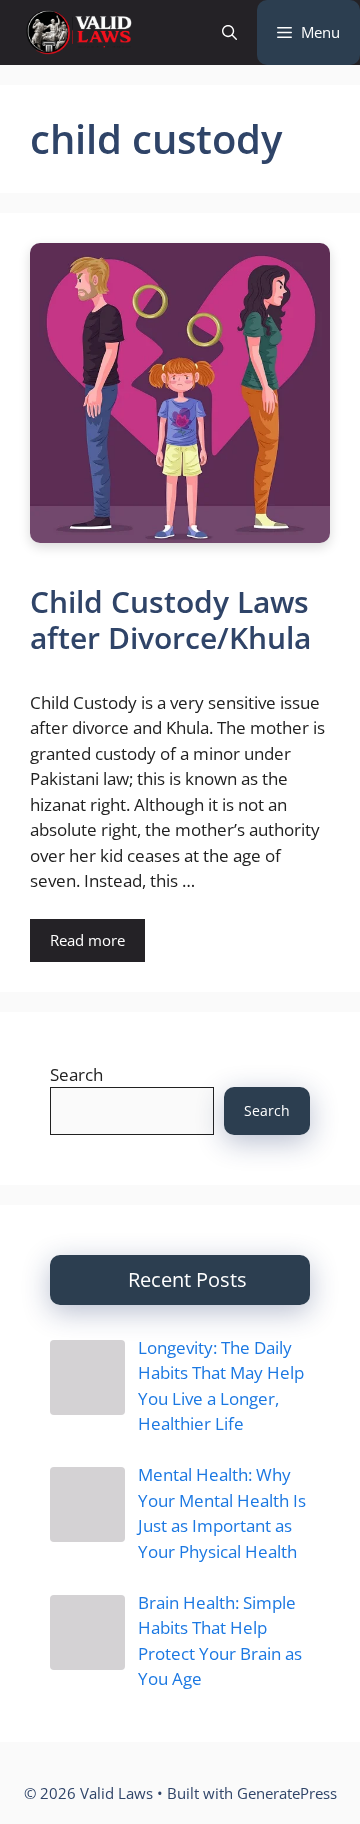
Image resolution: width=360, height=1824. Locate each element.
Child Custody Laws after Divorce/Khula (170, 619)
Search (76, 1074)
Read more (87, 940)
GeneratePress (287, 1793)
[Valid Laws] (78, 32)
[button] (229, 32)
